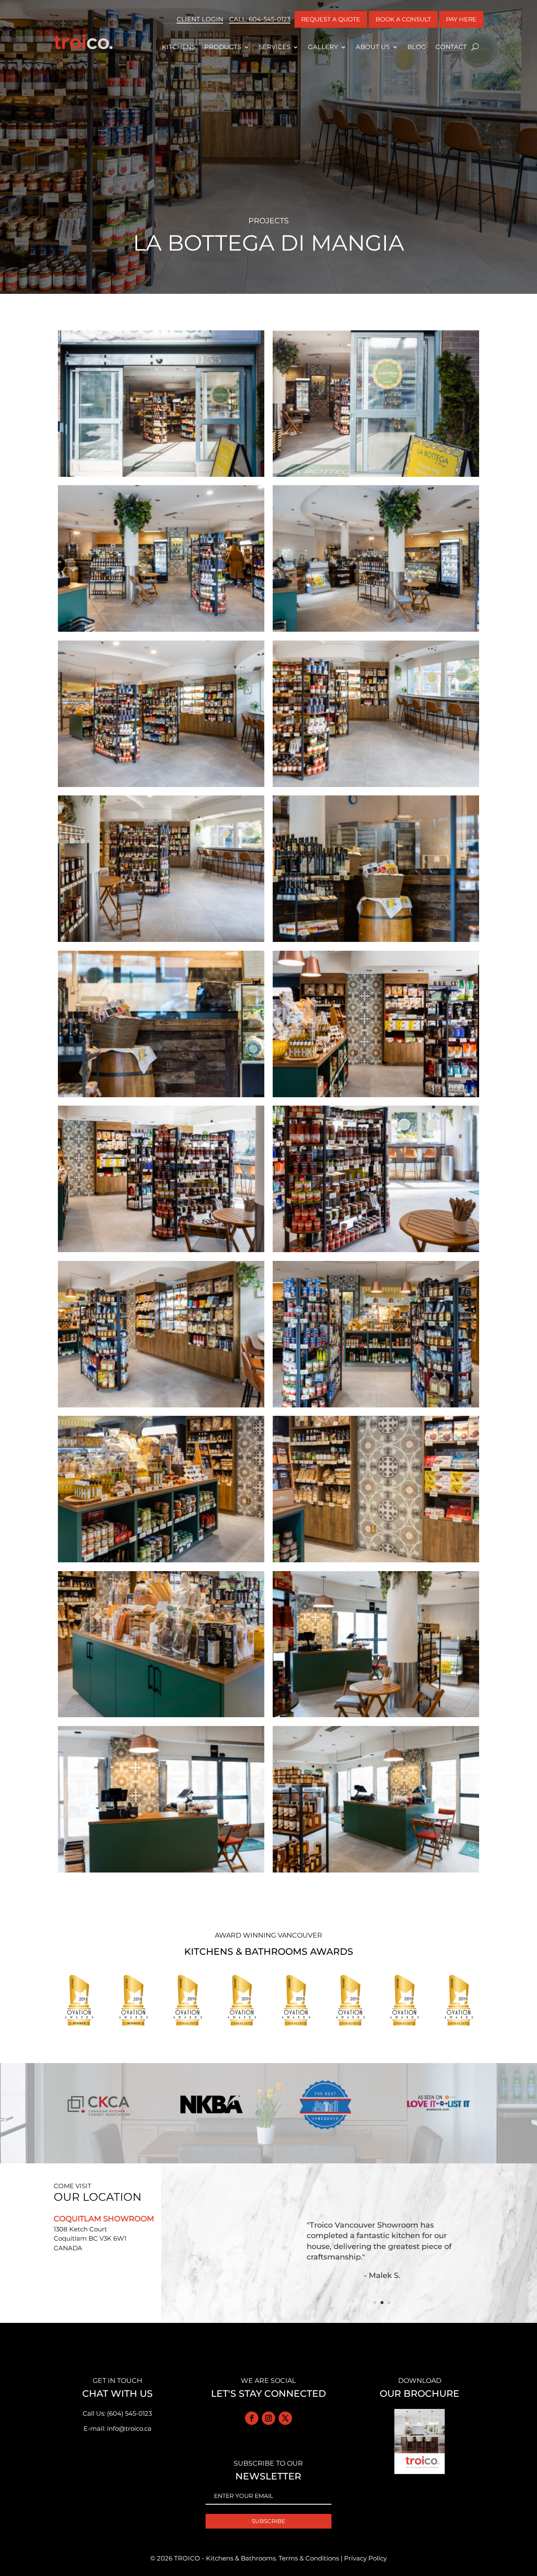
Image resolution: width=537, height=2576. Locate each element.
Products (223, 47)
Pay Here (461, 19)
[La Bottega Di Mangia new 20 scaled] (376, 1872)
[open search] (475, 47)
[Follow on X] (285, 2418)
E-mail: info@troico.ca (117, 2428)
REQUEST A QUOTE (331, 19)
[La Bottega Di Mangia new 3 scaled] (161, 632)
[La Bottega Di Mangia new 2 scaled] (376, 477)
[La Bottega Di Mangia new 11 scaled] (161, 1252)
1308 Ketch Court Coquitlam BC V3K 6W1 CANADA (90, 2239)
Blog (417, 47)
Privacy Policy (365, 2558)
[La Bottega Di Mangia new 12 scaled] (376, 1252)
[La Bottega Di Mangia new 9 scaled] (161, 1097)
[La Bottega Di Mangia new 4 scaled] (376, 632)
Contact (451, 47)
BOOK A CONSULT (403, 19)
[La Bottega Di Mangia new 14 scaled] (376, 1407)
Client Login (200, 19)
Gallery (323, 47)
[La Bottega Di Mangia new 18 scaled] (376, 1717)
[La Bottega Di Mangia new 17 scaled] (161, 1717)
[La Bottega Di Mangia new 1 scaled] (161, 477)
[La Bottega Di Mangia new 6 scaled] (376, 787)
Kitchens (179, 47)
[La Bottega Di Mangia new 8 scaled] (376, 942)
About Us (373, 47)
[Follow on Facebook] (252, 2418)
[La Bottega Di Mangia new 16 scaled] (376, 1562)
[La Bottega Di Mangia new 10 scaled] (376, 1097)
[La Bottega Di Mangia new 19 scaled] (161, 1872)
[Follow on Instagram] (268, 2418)
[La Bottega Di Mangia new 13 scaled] (161, 1407)
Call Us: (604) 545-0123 (117, 2413)
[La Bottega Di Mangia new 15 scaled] (161, 1562)
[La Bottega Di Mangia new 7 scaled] (161, 942)
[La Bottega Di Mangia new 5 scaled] (161, 787)
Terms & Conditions (309, 2558)
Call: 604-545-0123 (260, 19)
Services (275, 47)
